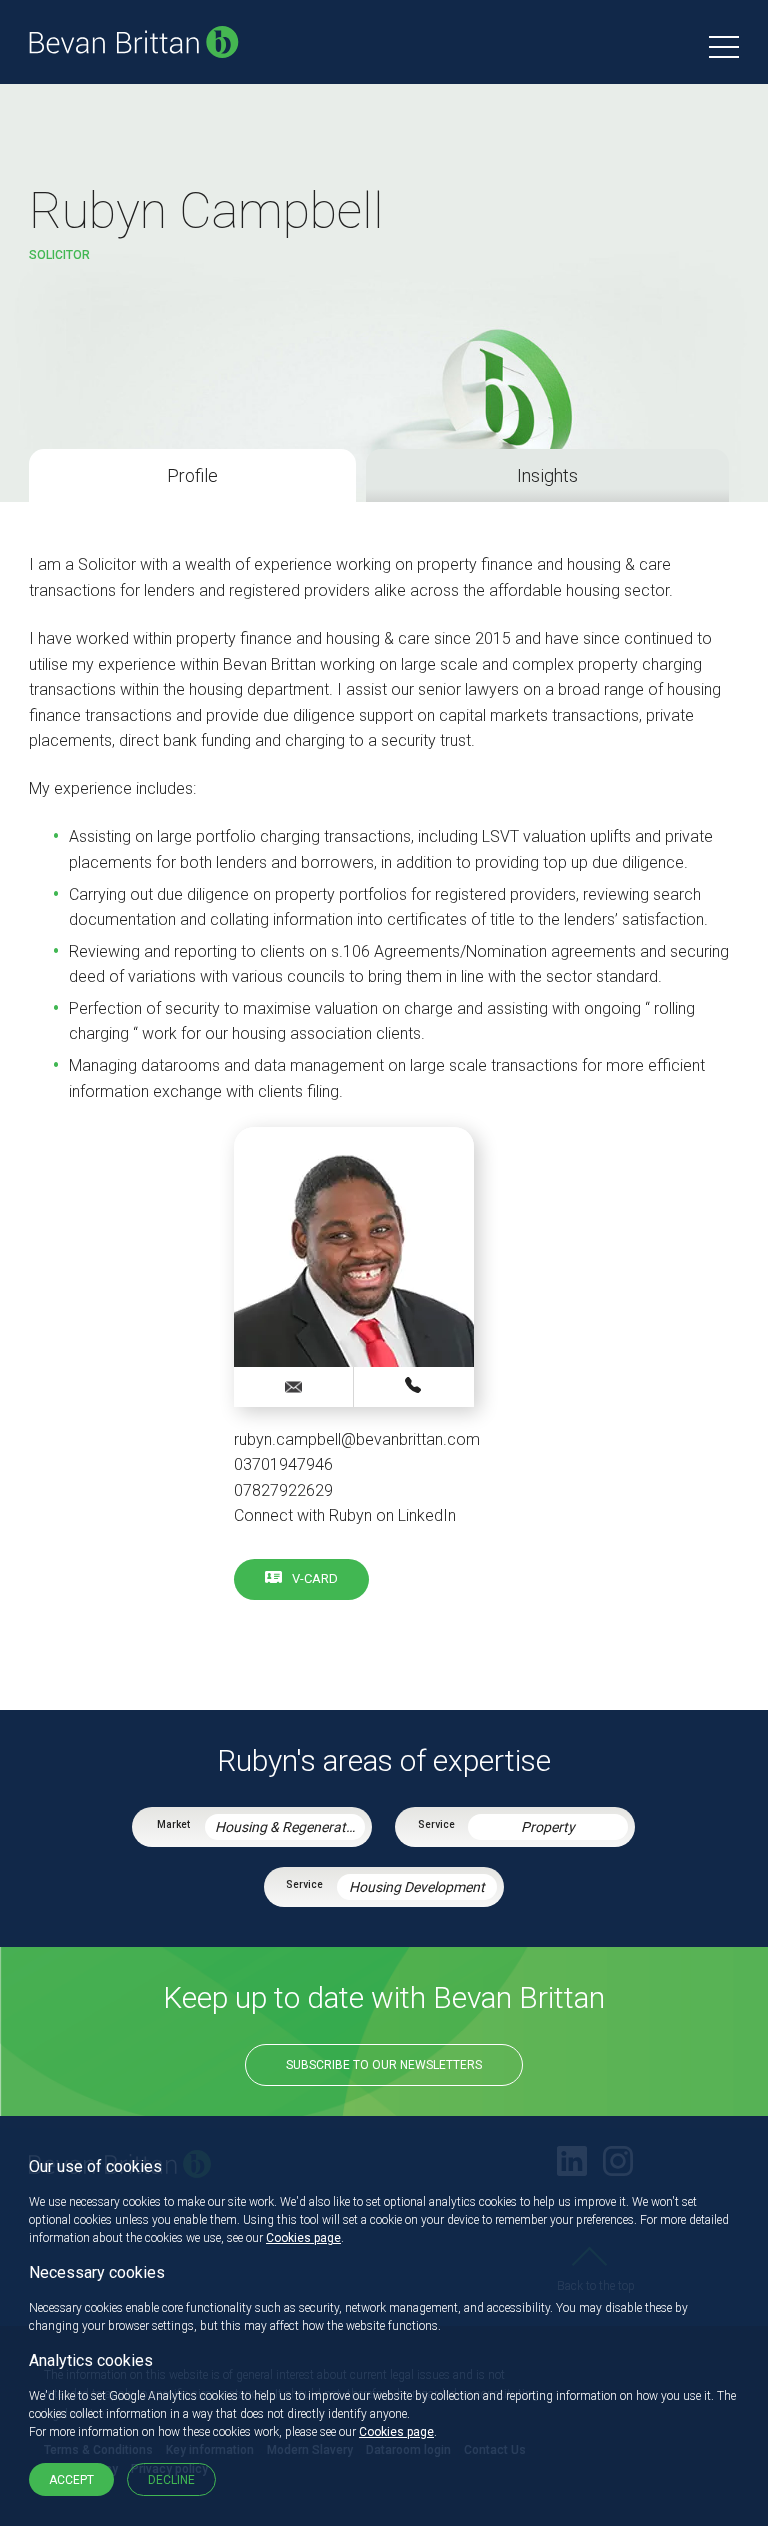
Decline (171, 2480)
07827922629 (283, 1490)
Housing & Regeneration (290, 1827)
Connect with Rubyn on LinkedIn (345, 1515)
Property (548, 1827)
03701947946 (414, 1386)
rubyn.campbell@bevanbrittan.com (357, 1439)
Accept (71, 2480)
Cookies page (303, 2238)
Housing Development (417, 1887)
